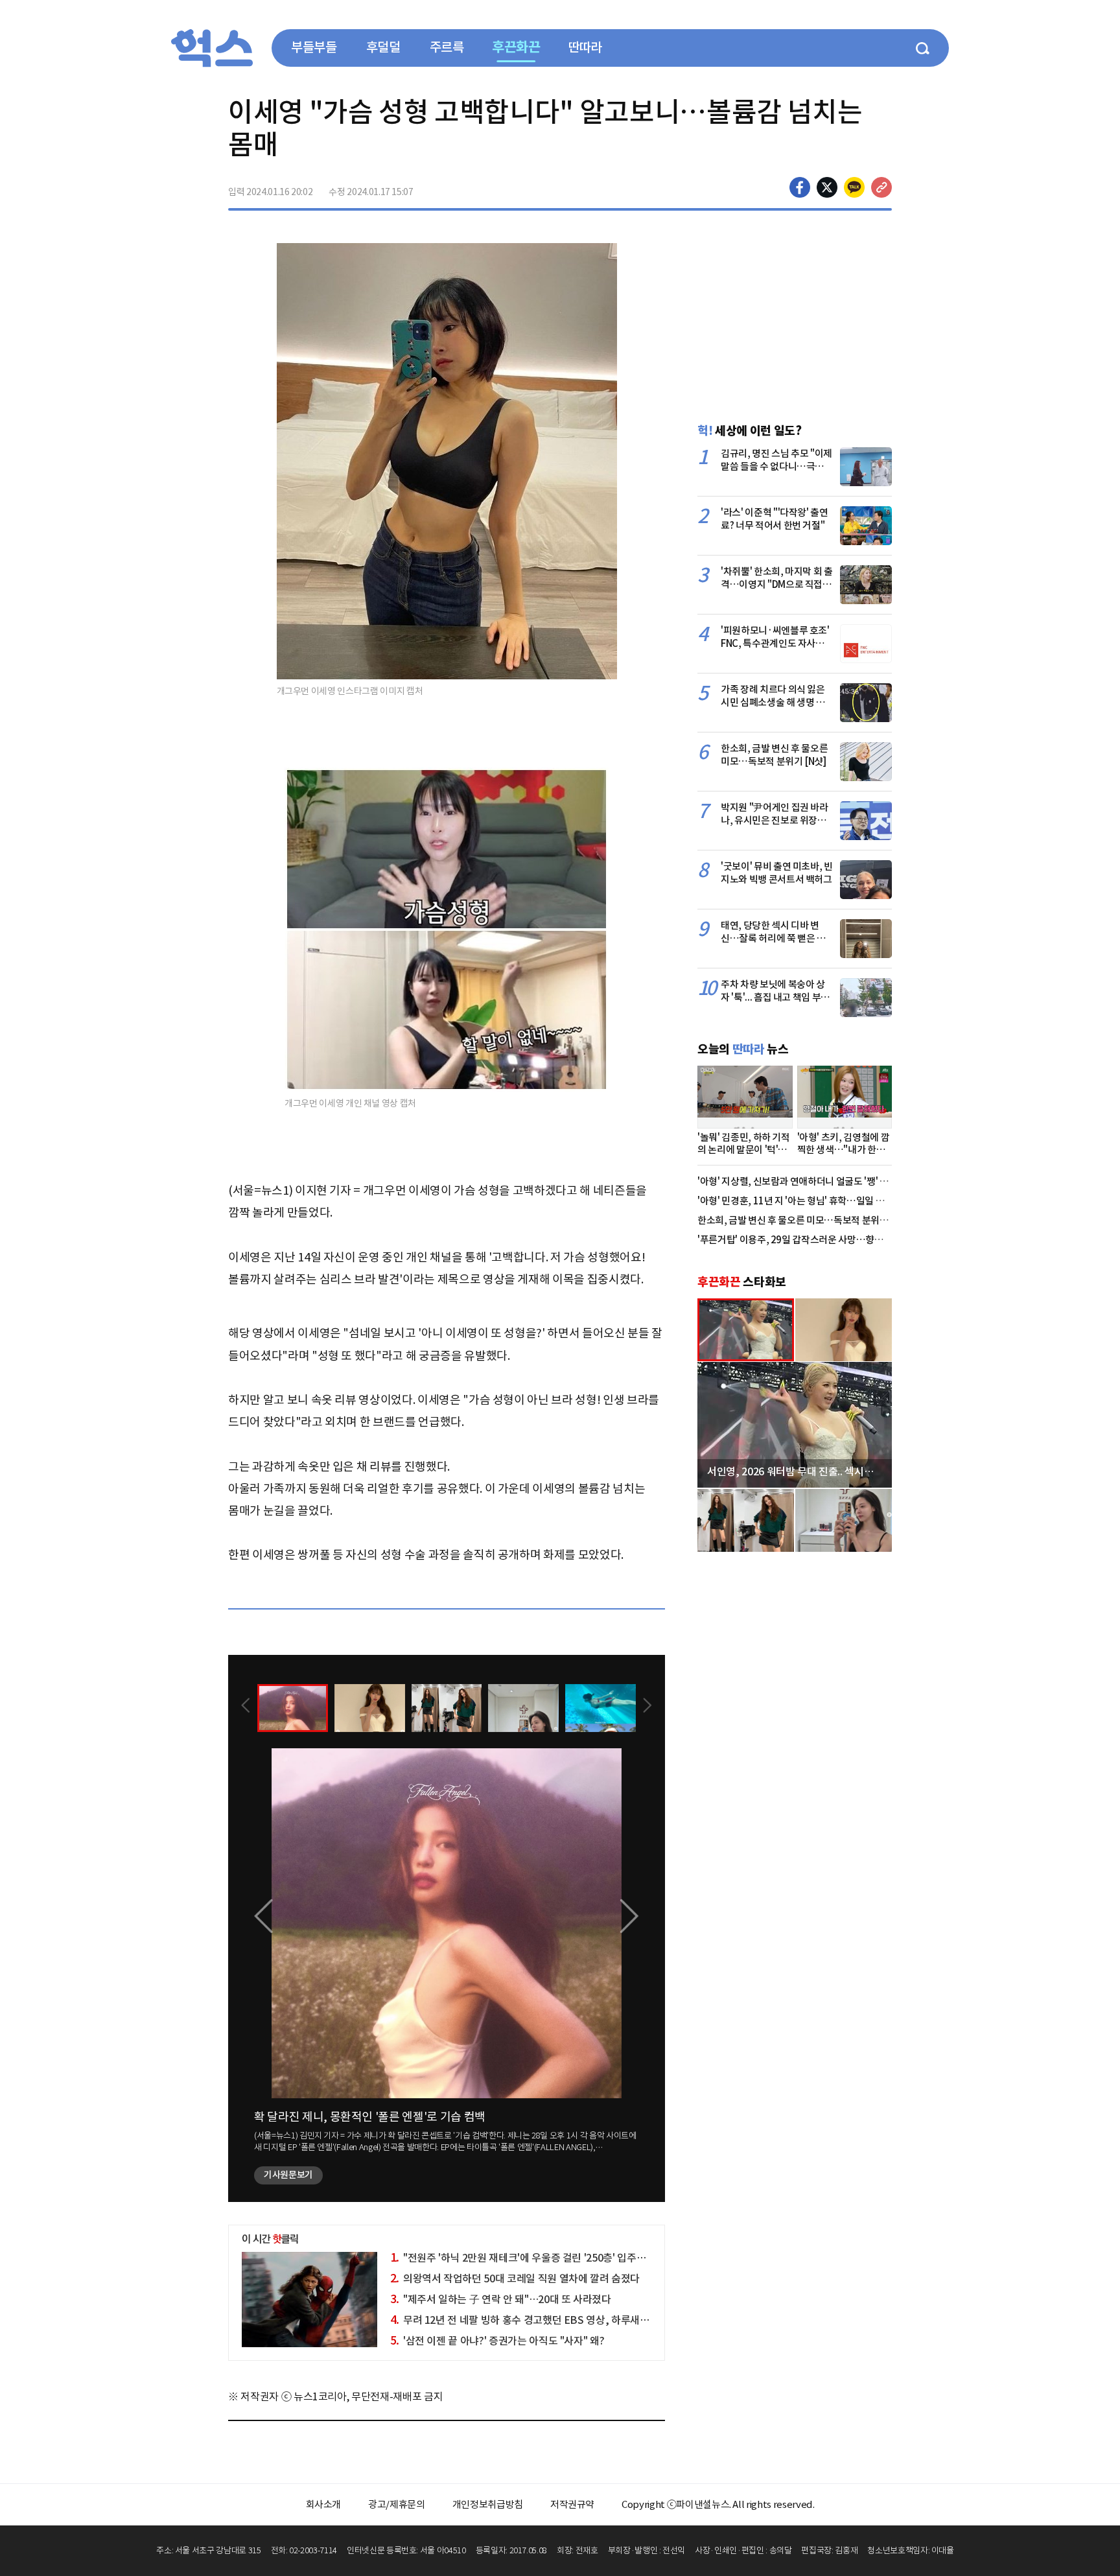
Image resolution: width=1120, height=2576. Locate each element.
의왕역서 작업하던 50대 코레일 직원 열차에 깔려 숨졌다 (515, 2278)
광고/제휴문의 (397, 2504)
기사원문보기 (288, 2175)
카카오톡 (854, 187)
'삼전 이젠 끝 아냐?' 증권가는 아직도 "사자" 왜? (497, 2341)
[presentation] (246, 1707)
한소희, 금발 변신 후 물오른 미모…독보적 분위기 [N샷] (805, 1220)
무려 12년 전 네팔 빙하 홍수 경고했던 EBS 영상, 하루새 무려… (531, 2320)
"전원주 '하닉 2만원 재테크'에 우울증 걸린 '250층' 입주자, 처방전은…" (547, 2258)
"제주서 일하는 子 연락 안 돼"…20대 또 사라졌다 (501, 2299)
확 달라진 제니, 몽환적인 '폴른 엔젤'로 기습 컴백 (370, 2117)
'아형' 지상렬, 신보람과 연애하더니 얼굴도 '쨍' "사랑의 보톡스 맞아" (830, 1181)
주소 (881, 187)
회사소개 (324, 2504)
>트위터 (827, 187)
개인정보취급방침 (488, 2504)
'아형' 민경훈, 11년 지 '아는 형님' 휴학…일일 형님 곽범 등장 (815, 1201)
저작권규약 (572, 2504)
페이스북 (800, 187)
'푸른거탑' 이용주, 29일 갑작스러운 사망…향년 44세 (801, 1240)
